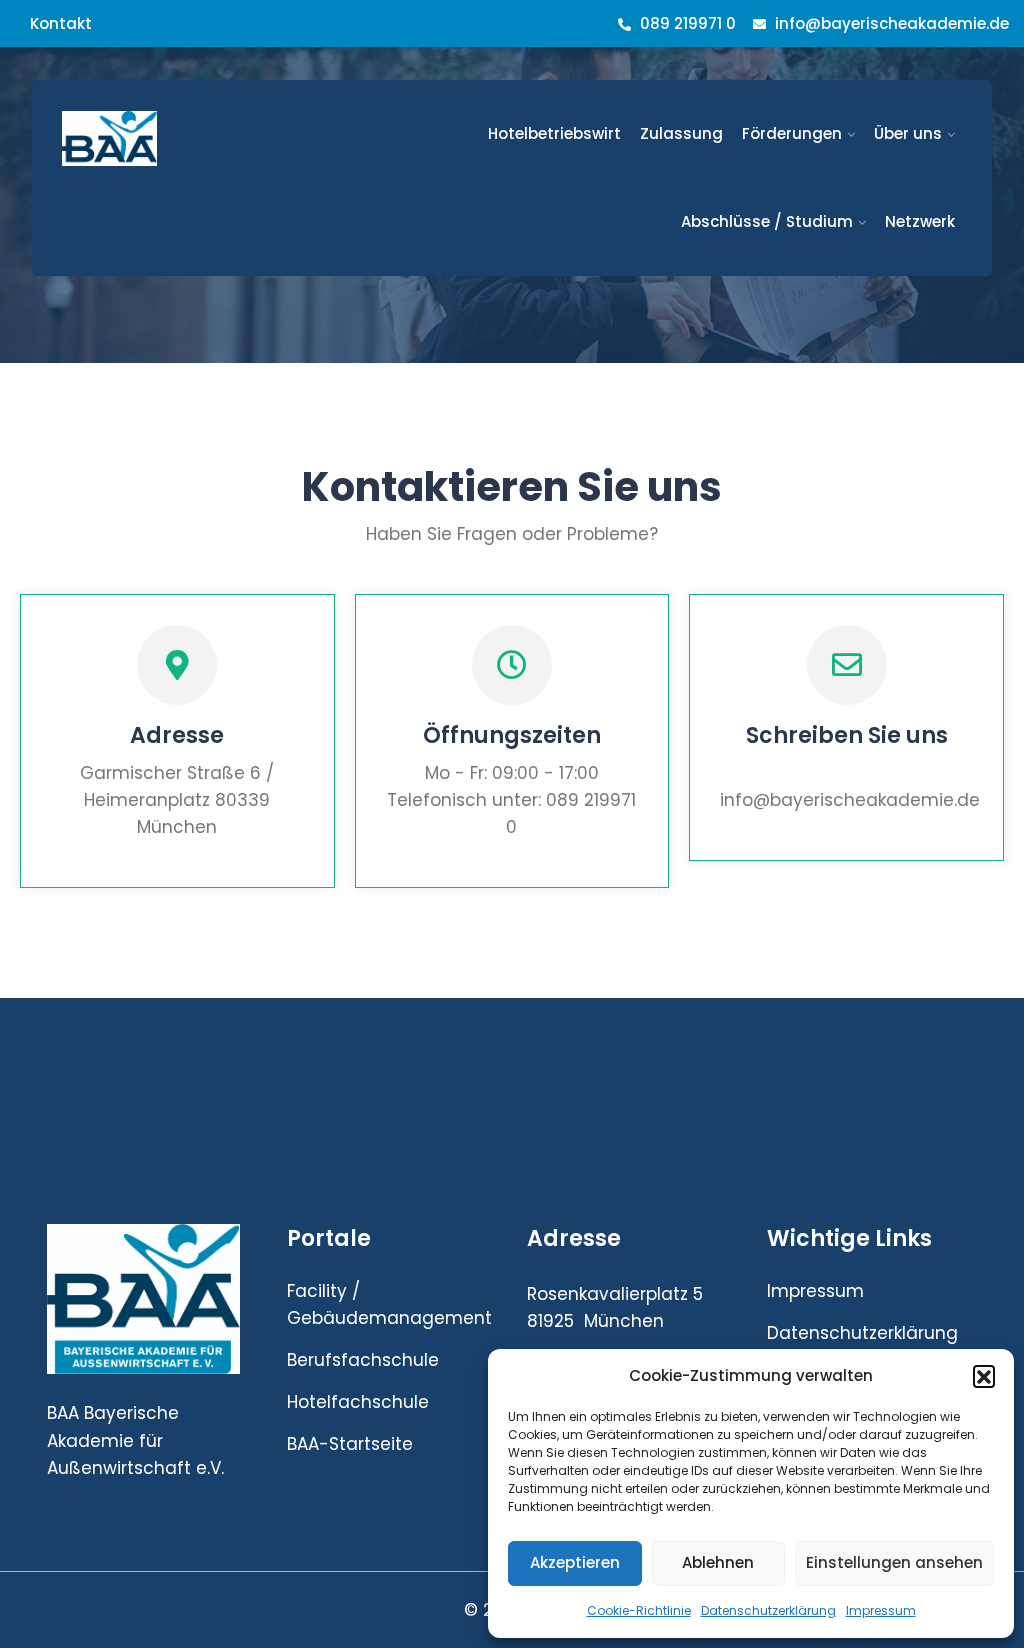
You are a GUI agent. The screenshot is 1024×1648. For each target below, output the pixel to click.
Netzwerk (920, 221)
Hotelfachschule (358, 1402)
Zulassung (681, 133)
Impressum (881, 1610)
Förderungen (792, 133)
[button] (984, 1376)
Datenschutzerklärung (768, 1610)
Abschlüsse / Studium (767, 221)
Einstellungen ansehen (894, 1562)
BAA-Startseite (350, 1444)
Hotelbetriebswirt (554, 133)
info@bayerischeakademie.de (892, 23)
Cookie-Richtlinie (639, 1610)
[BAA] (163, 138)
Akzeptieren (575, 1562)
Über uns (908, 133)
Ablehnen (718, 1562)
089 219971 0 (686, 23)
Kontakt (61, 23)
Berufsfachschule (363, 1360)
